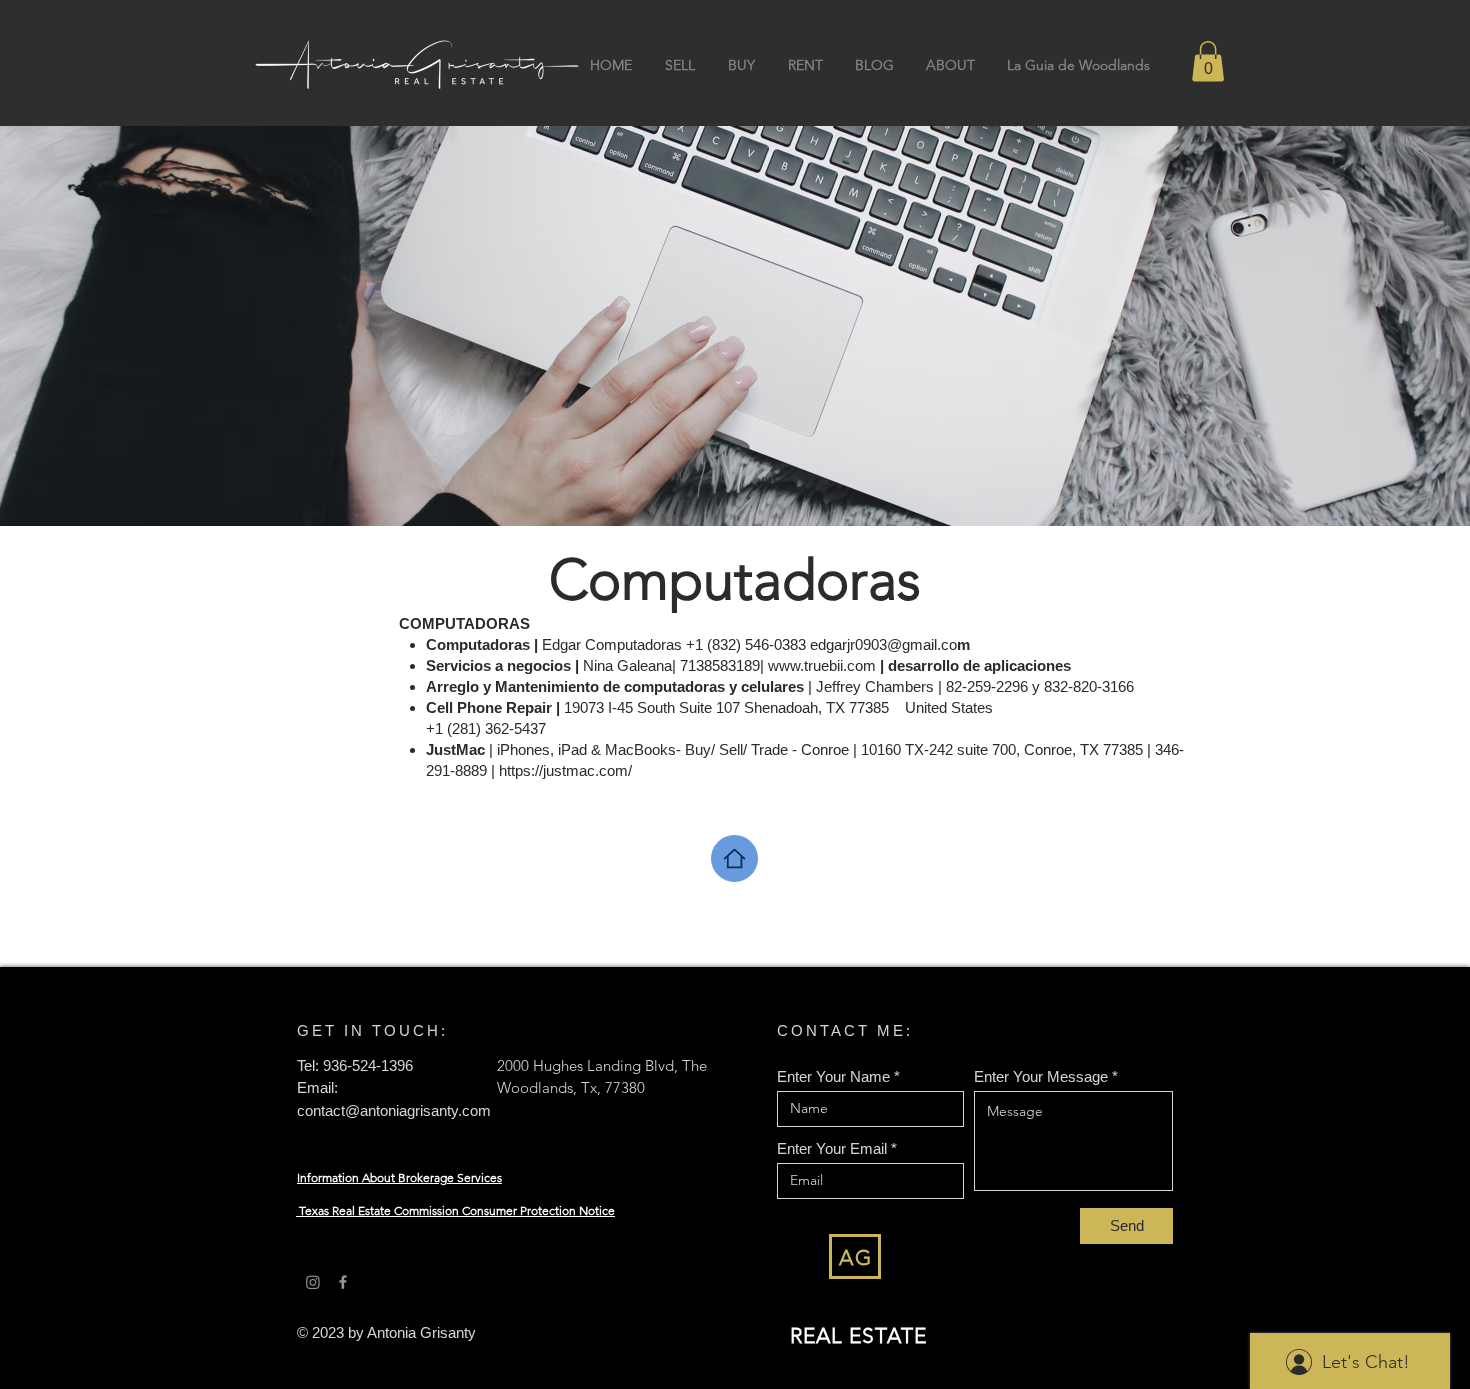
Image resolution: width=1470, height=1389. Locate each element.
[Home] (734, 858)
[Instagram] (313, 1282)
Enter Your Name (833, 1076)
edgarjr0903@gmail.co (883, 644)
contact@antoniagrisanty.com (394, 1110)
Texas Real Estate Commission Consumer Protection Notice (457, 1210)
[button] (1208, 61)
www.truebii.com (822, 665)
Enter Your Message (1041, 1076)
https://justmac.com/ (565, 770)
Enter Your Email (832, 1148)
